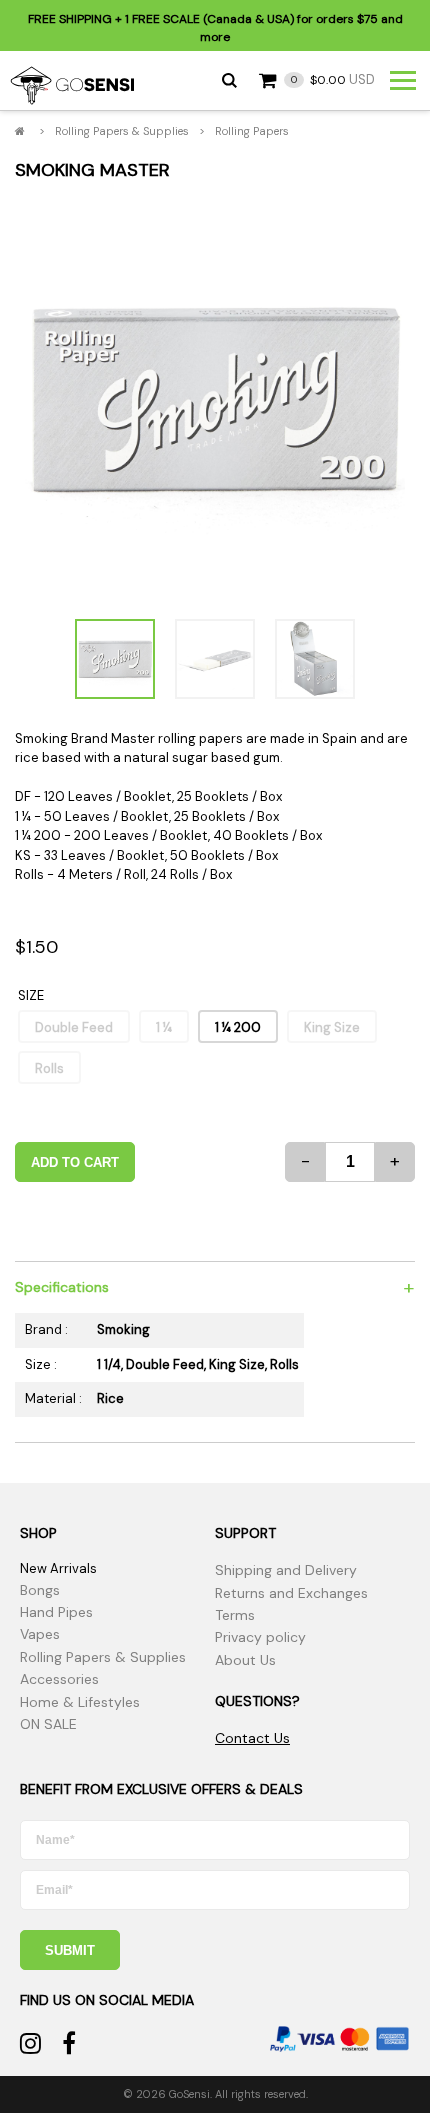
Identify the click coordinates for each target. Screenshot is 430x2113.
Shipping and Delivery (286, 1570)
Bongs (40, 1590)
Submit (70, 1950)
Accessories (59, 1679)
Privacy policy (260, 1637)
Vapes (40, 1634)
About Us (245, 1660)
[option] (215, 399)
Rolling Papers (252, 131)
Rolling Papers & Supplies (122, 131)
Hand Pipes (56, 1612)
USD (333, 79)
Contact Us (252, 1738)
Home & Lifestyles (80, 1702)
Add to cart (75, 1162)
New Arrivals (58, 1568)
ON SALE (48, 1724)
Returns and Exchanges (291, 1593)
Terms (235, 1615)
